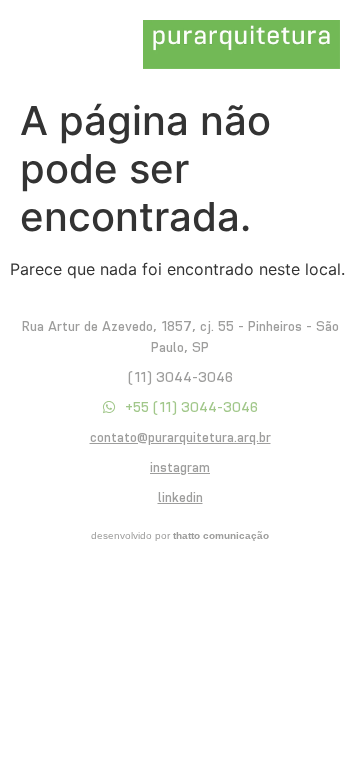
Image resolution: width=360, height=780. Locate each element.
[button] (43, 44)
